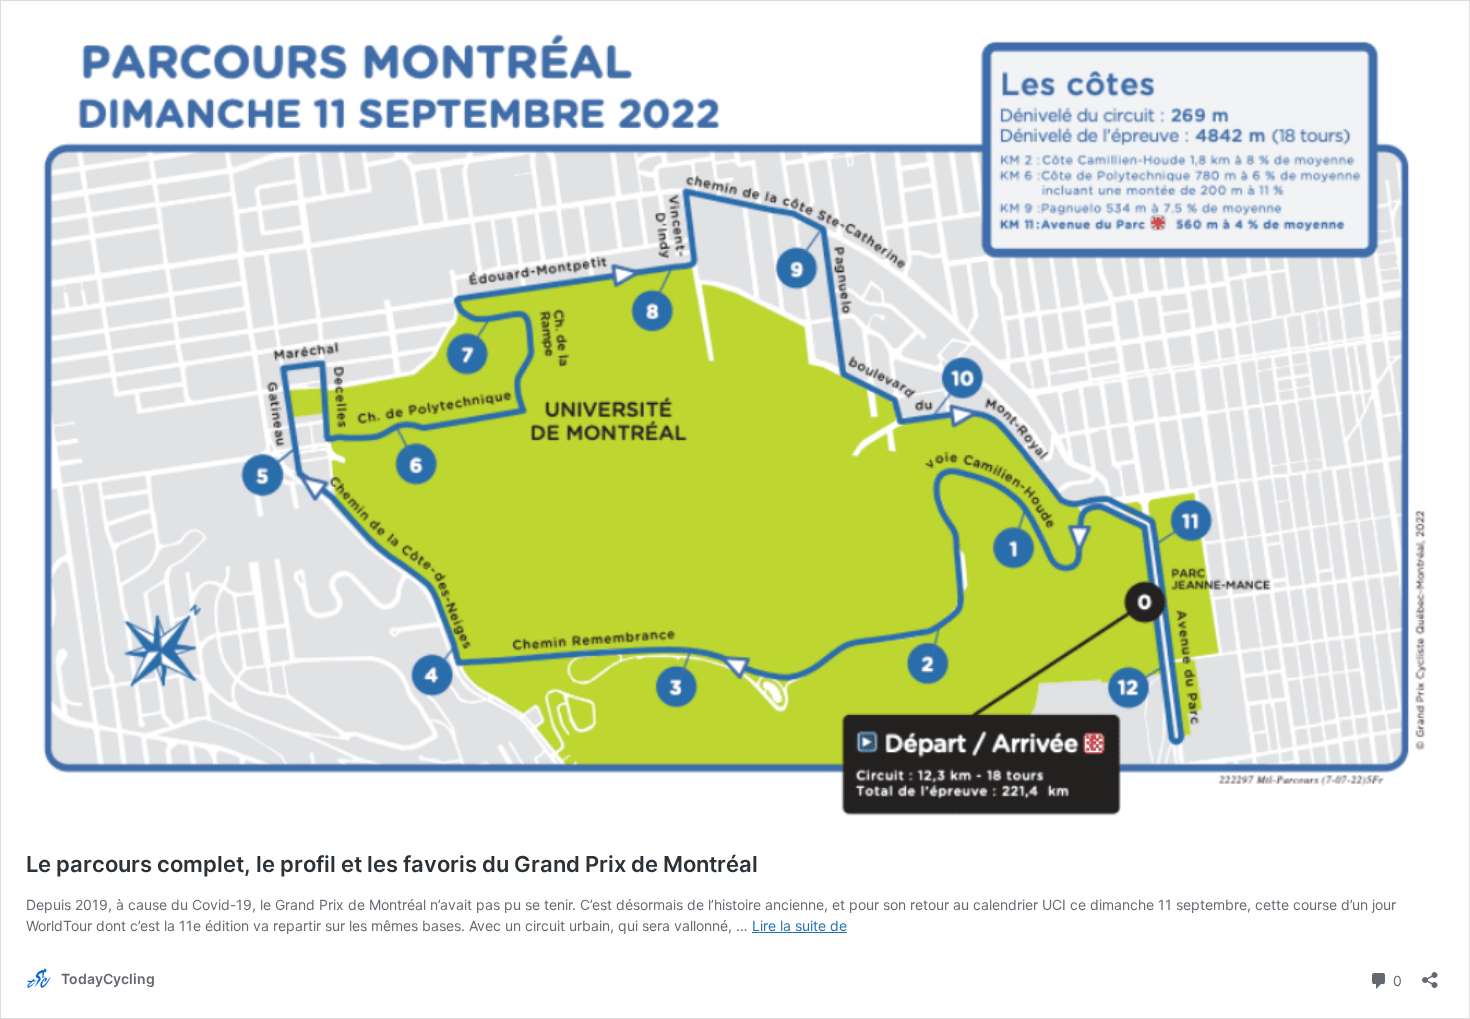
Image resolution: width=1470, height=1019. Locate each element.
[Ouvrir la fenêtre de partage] (1430, 973)
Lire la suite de (799, 925)
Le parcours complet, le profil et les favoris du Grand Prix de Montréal (392, 864)
